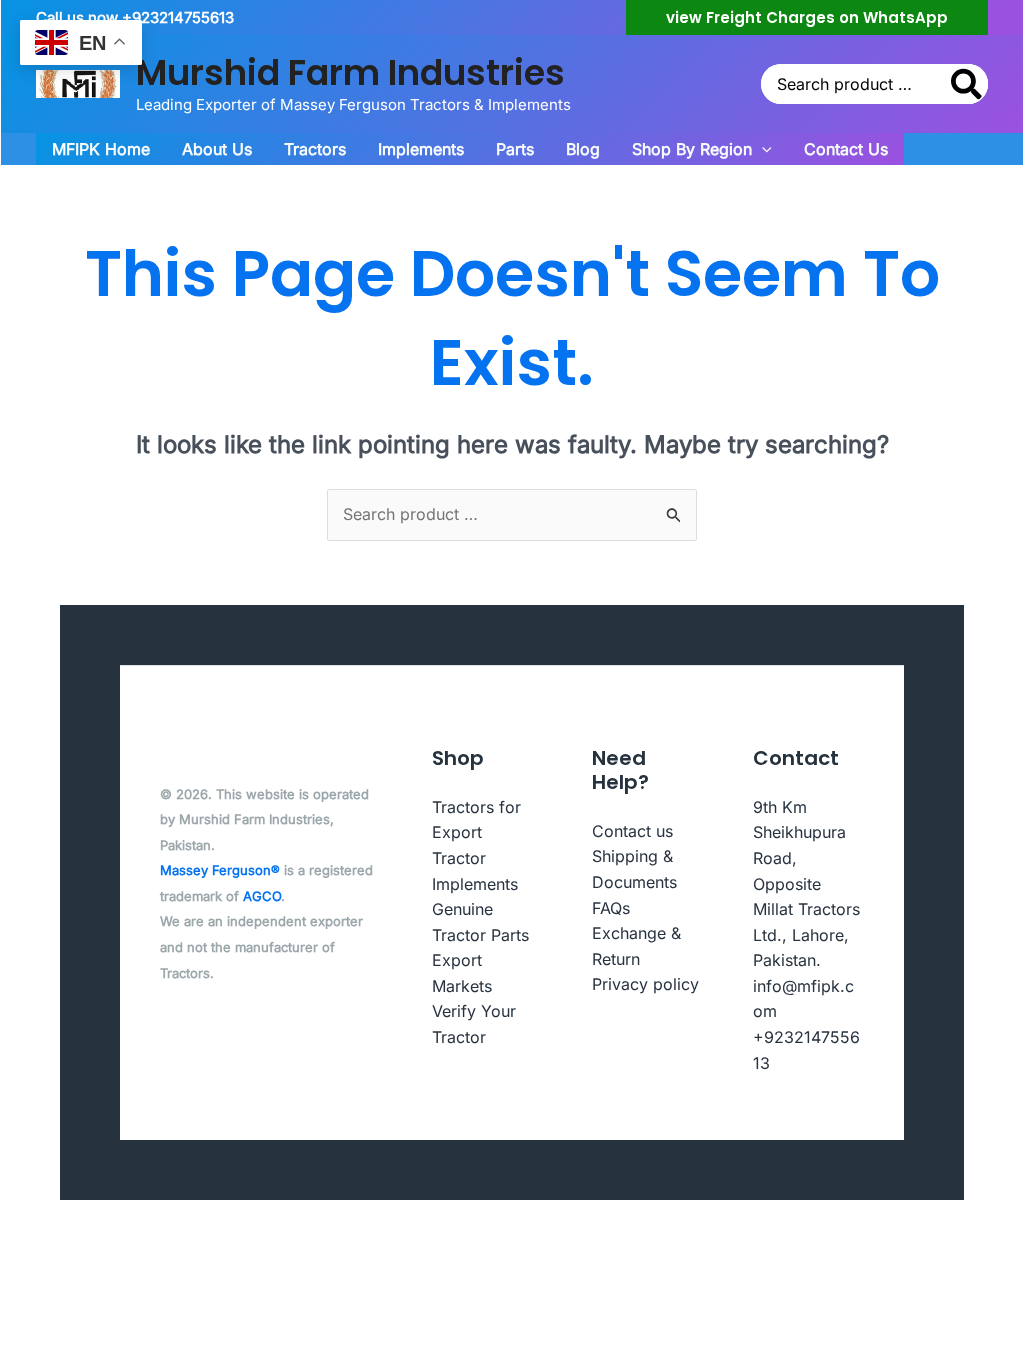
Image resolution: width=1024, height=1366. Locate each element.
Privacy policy (645, 984)
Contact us (632, 831)
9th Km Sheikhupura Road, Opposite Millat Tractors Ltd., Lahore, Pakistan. (806, 884)
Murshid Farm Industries (350, 72)
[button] (807, 17)
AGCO (262, 896)
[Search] (967, 84)
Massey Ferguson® (220, 870)
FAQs (611, 908)
